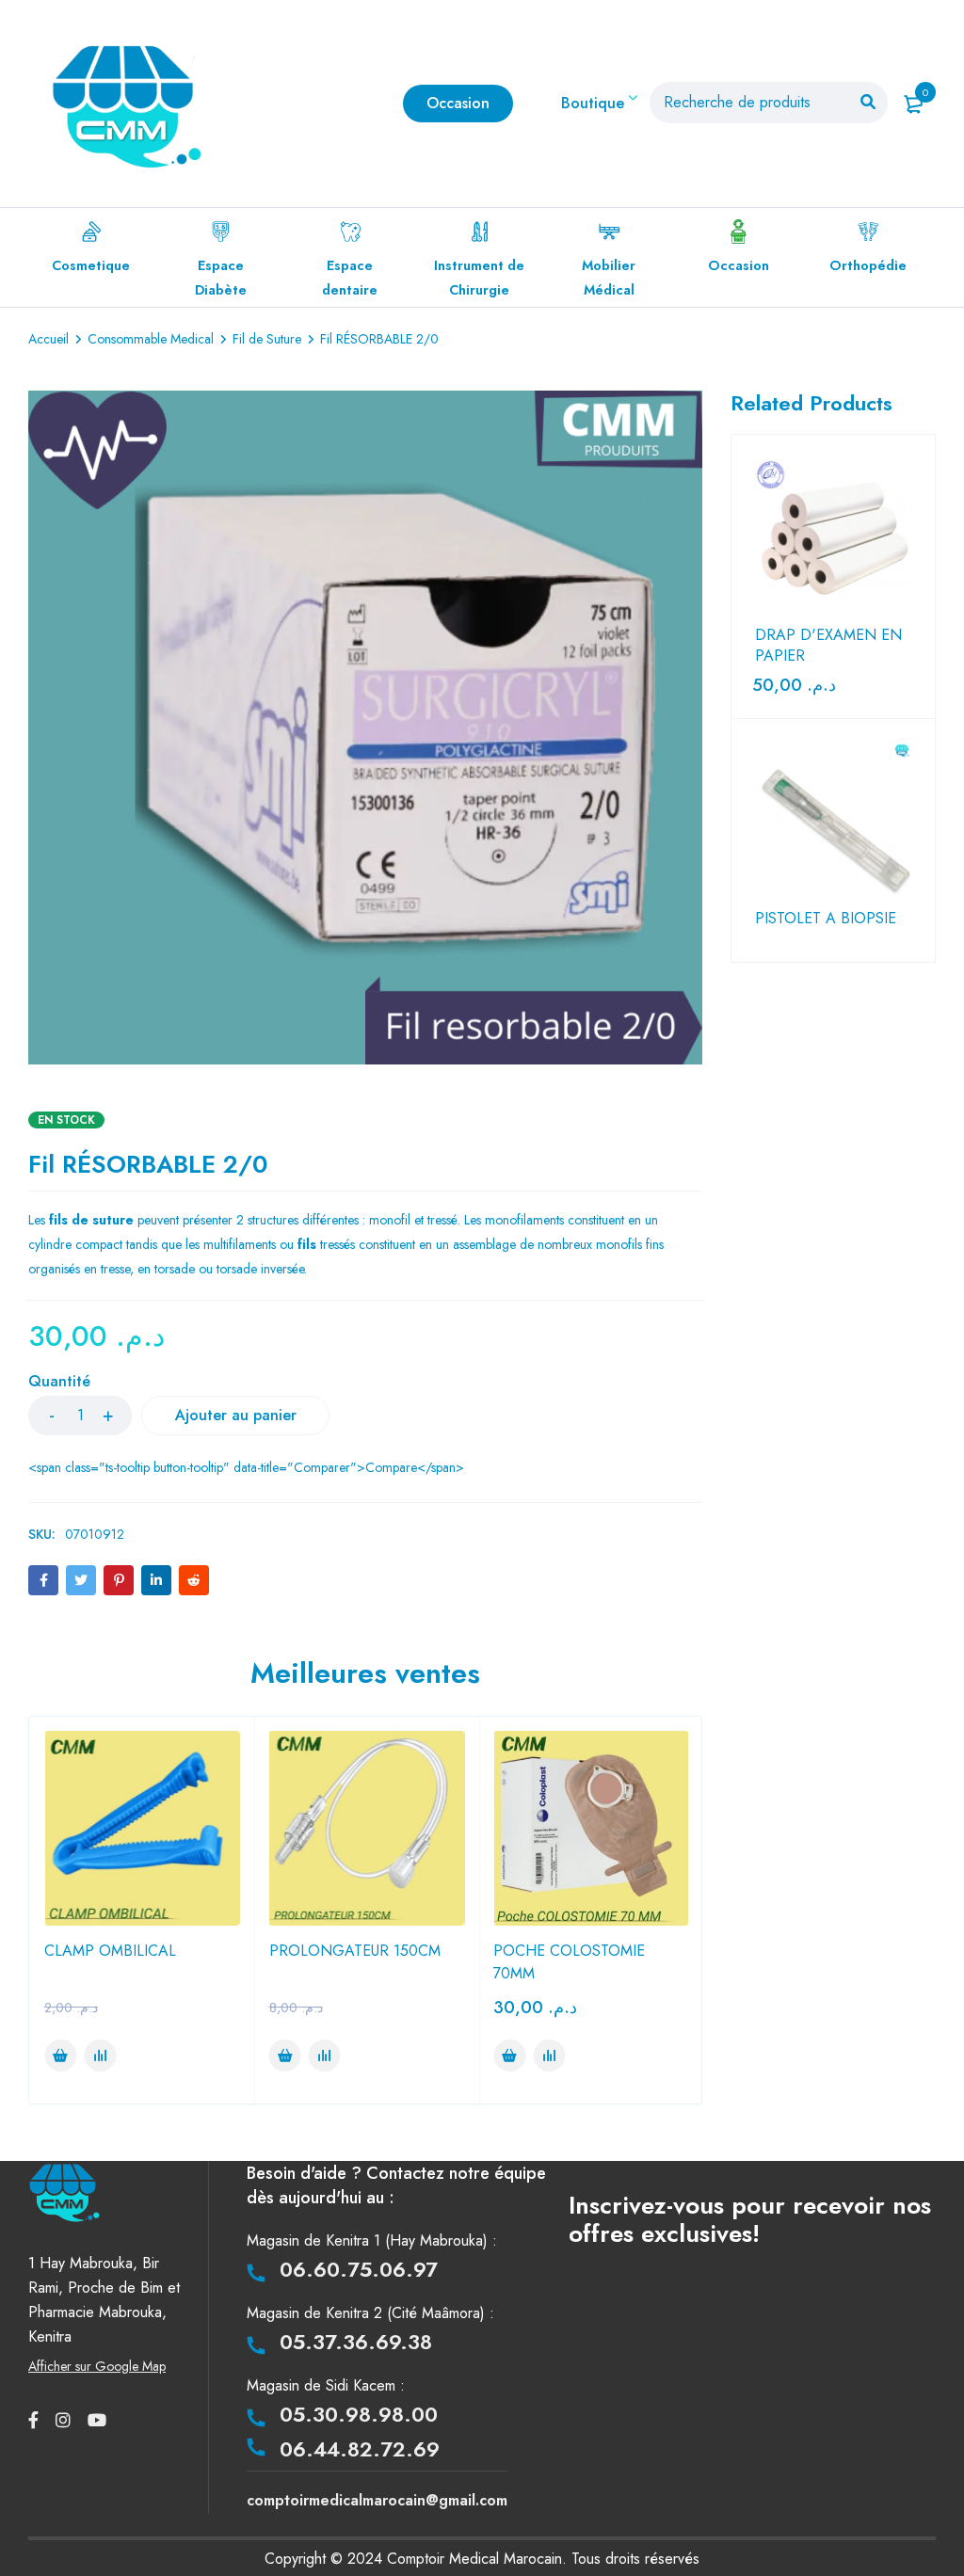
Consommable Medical (151, 339)
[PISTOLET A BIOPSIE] (834, 821)
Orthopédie (868, 265)
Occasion (739, 265)
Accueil (48, 339)
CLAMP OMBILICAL (110, 1951)
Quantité (59, 1382)
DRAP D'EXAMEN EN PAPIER (828, 646)
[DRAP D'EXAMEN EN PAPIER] (834, 537)
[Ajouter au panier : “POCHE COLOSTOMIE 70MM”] (509, 2056)
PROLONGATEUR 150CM (355, 1951)
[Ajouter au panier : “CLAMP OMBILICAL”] (60, 2056)
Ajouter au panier (236, 1415)
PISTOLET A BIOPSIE (826, 919)
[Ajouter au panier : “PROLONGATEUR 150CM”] (285, 2056)
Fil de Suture (267, 339)
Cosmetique (91, 265)
